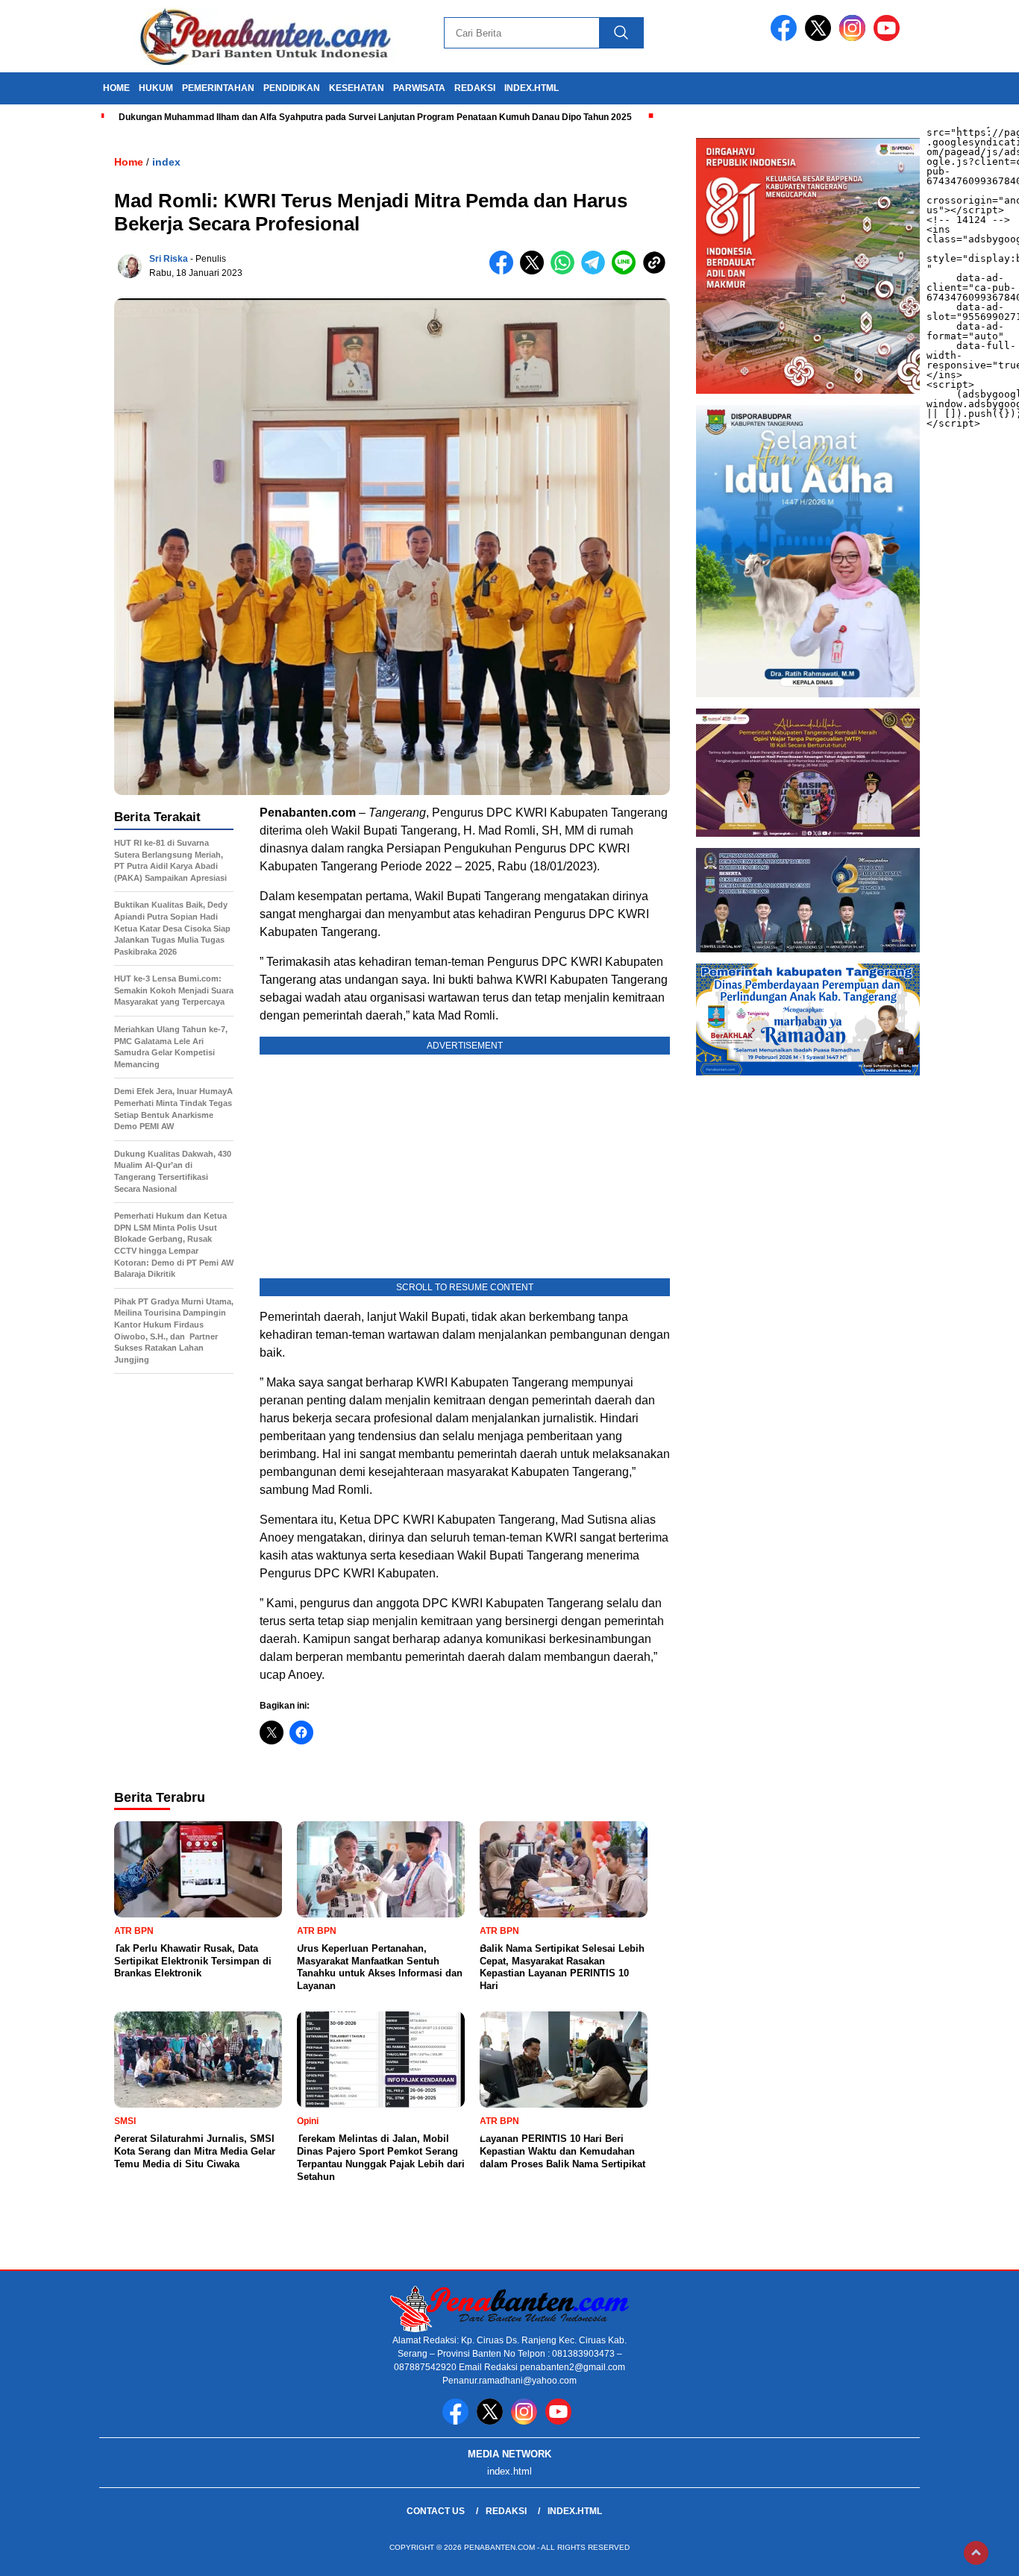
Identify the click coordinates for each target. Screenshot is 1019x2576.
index (166, 162)
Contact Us (436, 2511)
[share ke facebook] (505, 271)
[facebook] (786, 38)
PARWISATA (419, 88)
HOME (116, 88)
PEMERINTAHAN (218, 88)
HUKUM (156, 88)
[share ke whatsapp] (566, 271)
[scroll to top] (976, 2553)
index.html (532, 88)
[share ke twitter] (535, 271)
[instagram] (855, 38)
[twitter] (821, 38)
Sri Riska (169, 259)
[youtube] (889, 38)
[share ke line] (627, 271)
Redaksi (506, 2511)
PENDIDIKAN (292, 88)
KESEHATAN (357, 88)
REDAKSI (475, 88)
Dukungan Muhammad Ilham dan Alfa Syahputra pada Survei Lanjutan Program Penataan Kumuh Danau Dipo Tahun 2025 (375, 117)
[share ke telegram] (596, 271)
